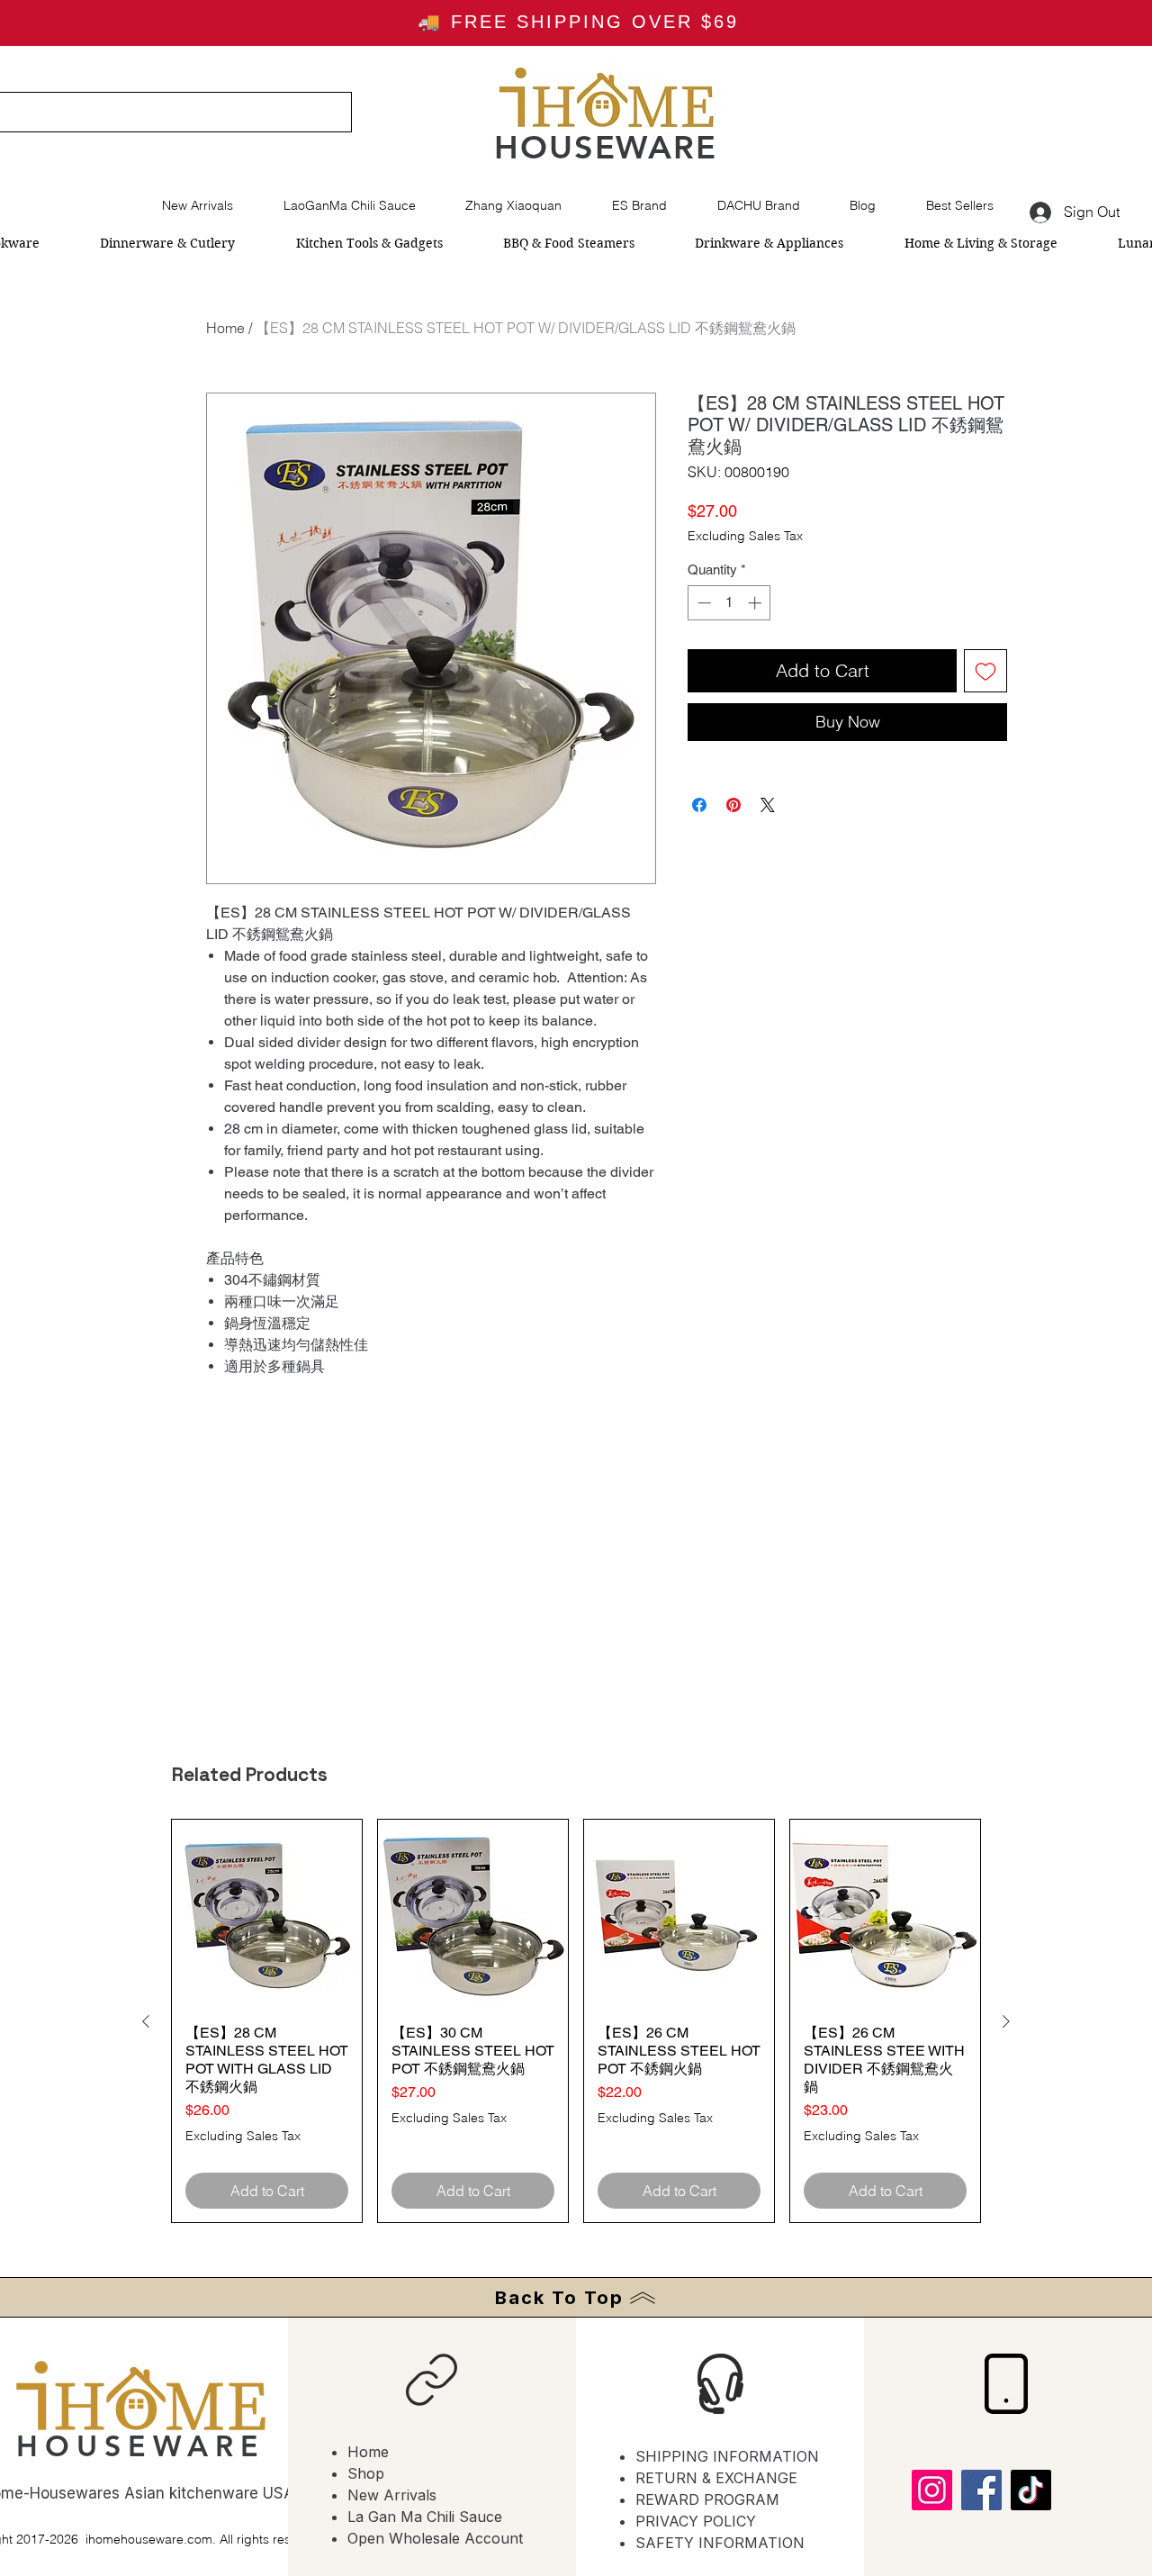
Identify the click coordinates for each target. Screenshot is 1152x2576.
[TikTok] (1031, 2490)
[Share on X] (768, 805)
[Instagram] (932, 2490)
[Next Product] (1006, 2021)
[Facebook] (981, 2490)
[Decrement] (702, 603)
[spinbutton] (729, 603)
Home (225, 328)
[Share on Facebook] (699, 805)
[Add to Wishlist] (985, 671)
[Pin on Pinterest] (733, 805)
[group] (576, 2021)
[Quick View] (267, 1915)
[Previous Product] (146, 2021)
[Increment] (756, 603)
